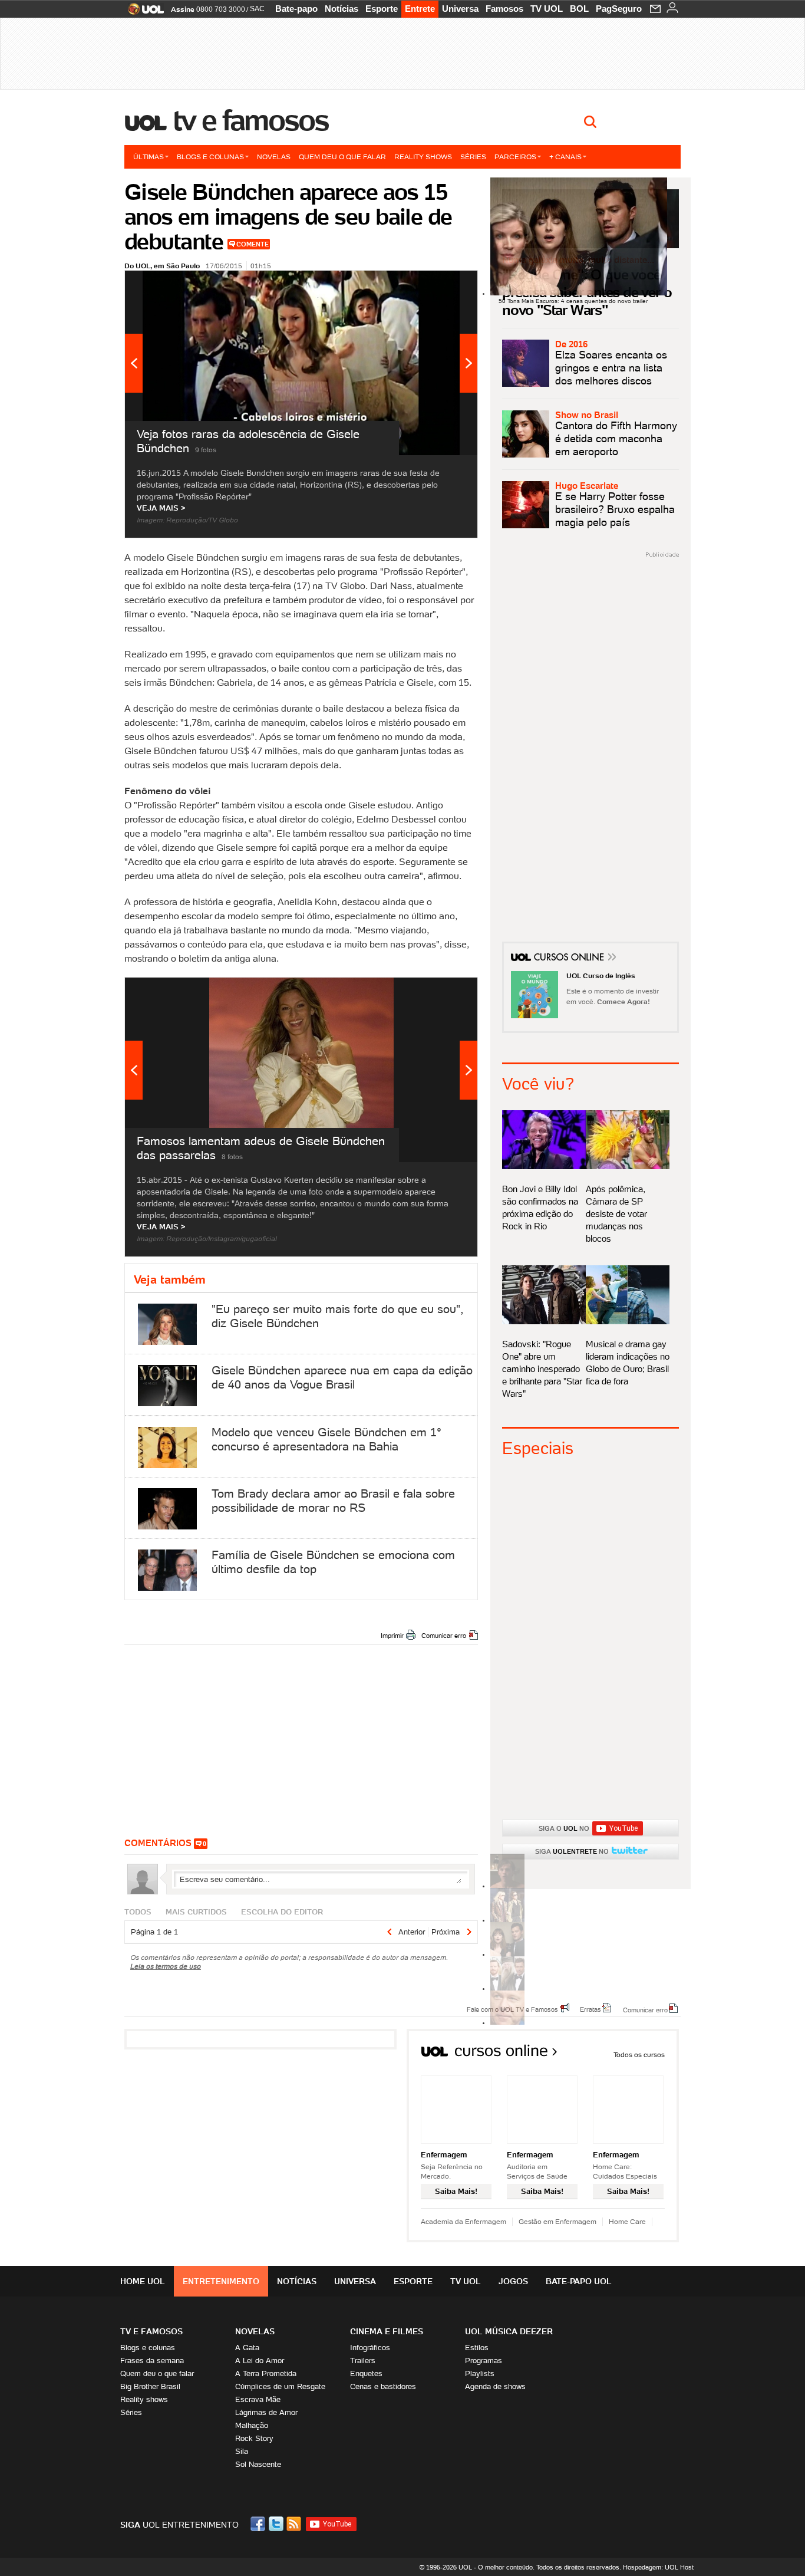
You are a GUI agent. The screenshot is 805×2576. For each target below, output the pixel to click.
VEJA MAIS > (161, 508)
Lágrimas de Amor (266, 2412)
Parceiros (515, 157)
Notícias (342, 9)
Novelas (274, 157)
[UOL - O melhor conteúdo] (142, 13)
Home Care (627, 2221)
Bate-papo (296, 9)
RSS (295, 2524)
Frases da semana (152, 2360)
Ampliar (440, 285)
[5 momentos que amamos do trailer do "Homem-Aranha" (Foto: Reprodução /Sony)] (507, 1886)
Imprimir (392, 1636)
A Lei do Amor (260, 2360)
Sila (242, 2451)
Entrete (420, 9)
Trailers (363, 2360)
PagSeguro (619, 9)
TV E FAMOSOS (151, 2331)
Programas (484, 2360)
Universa (460, 9)
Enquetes (366, 2373)
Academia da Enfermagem (463, 2221)
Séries (473, 157)
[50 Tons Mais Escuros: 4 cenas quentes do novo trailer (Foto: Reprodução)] (507, 1954)
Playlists (480, 2373)
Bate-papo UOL (579, 2281)
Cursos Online (570, 959)
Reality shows (423, 157)
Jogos (513, 2281)
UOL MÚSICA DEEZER (509, 2331)
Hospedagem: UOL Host (658, 2567)
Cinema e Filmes (387, 2331)
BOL (579, 9)
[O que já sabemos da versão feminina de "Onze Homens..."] (507, 1920)
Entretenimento (221, 2281)
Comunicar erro (444, 1636)
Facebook (259, 2524)
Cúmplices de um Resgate (280, 2386)
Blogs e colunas (210, 157)
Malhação (252, 2425)
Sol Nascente (258, 2464)
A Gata (247, 2348)
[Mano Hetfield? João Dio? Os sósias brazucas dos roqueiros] (507, 2023)
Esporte (382, 9)
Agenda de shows (495, 2386)
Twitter (277, 2524)
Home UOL (143, 2281)
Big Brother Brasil (150, 2386)
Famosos (504, 9)
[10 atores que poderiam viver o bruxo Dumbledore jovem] (507, 1988)
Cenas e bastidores (383, 2386)
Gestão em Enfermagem (557, 2221)
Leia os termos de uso (166, 1966)
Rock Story (254, 2438)
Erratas (590, 2009)
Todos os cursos (639, 2054)
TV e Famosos (251, 120)
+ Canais (565, 157)
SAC (257, 9)
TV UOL (547, 9)
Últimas (149, 157)
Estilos (477, 2348)
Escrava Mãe (258, 2399)
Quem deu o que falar (342, 157)
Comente (253, 244)
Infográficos (370, 2348)
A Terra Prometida (266, 2373)
